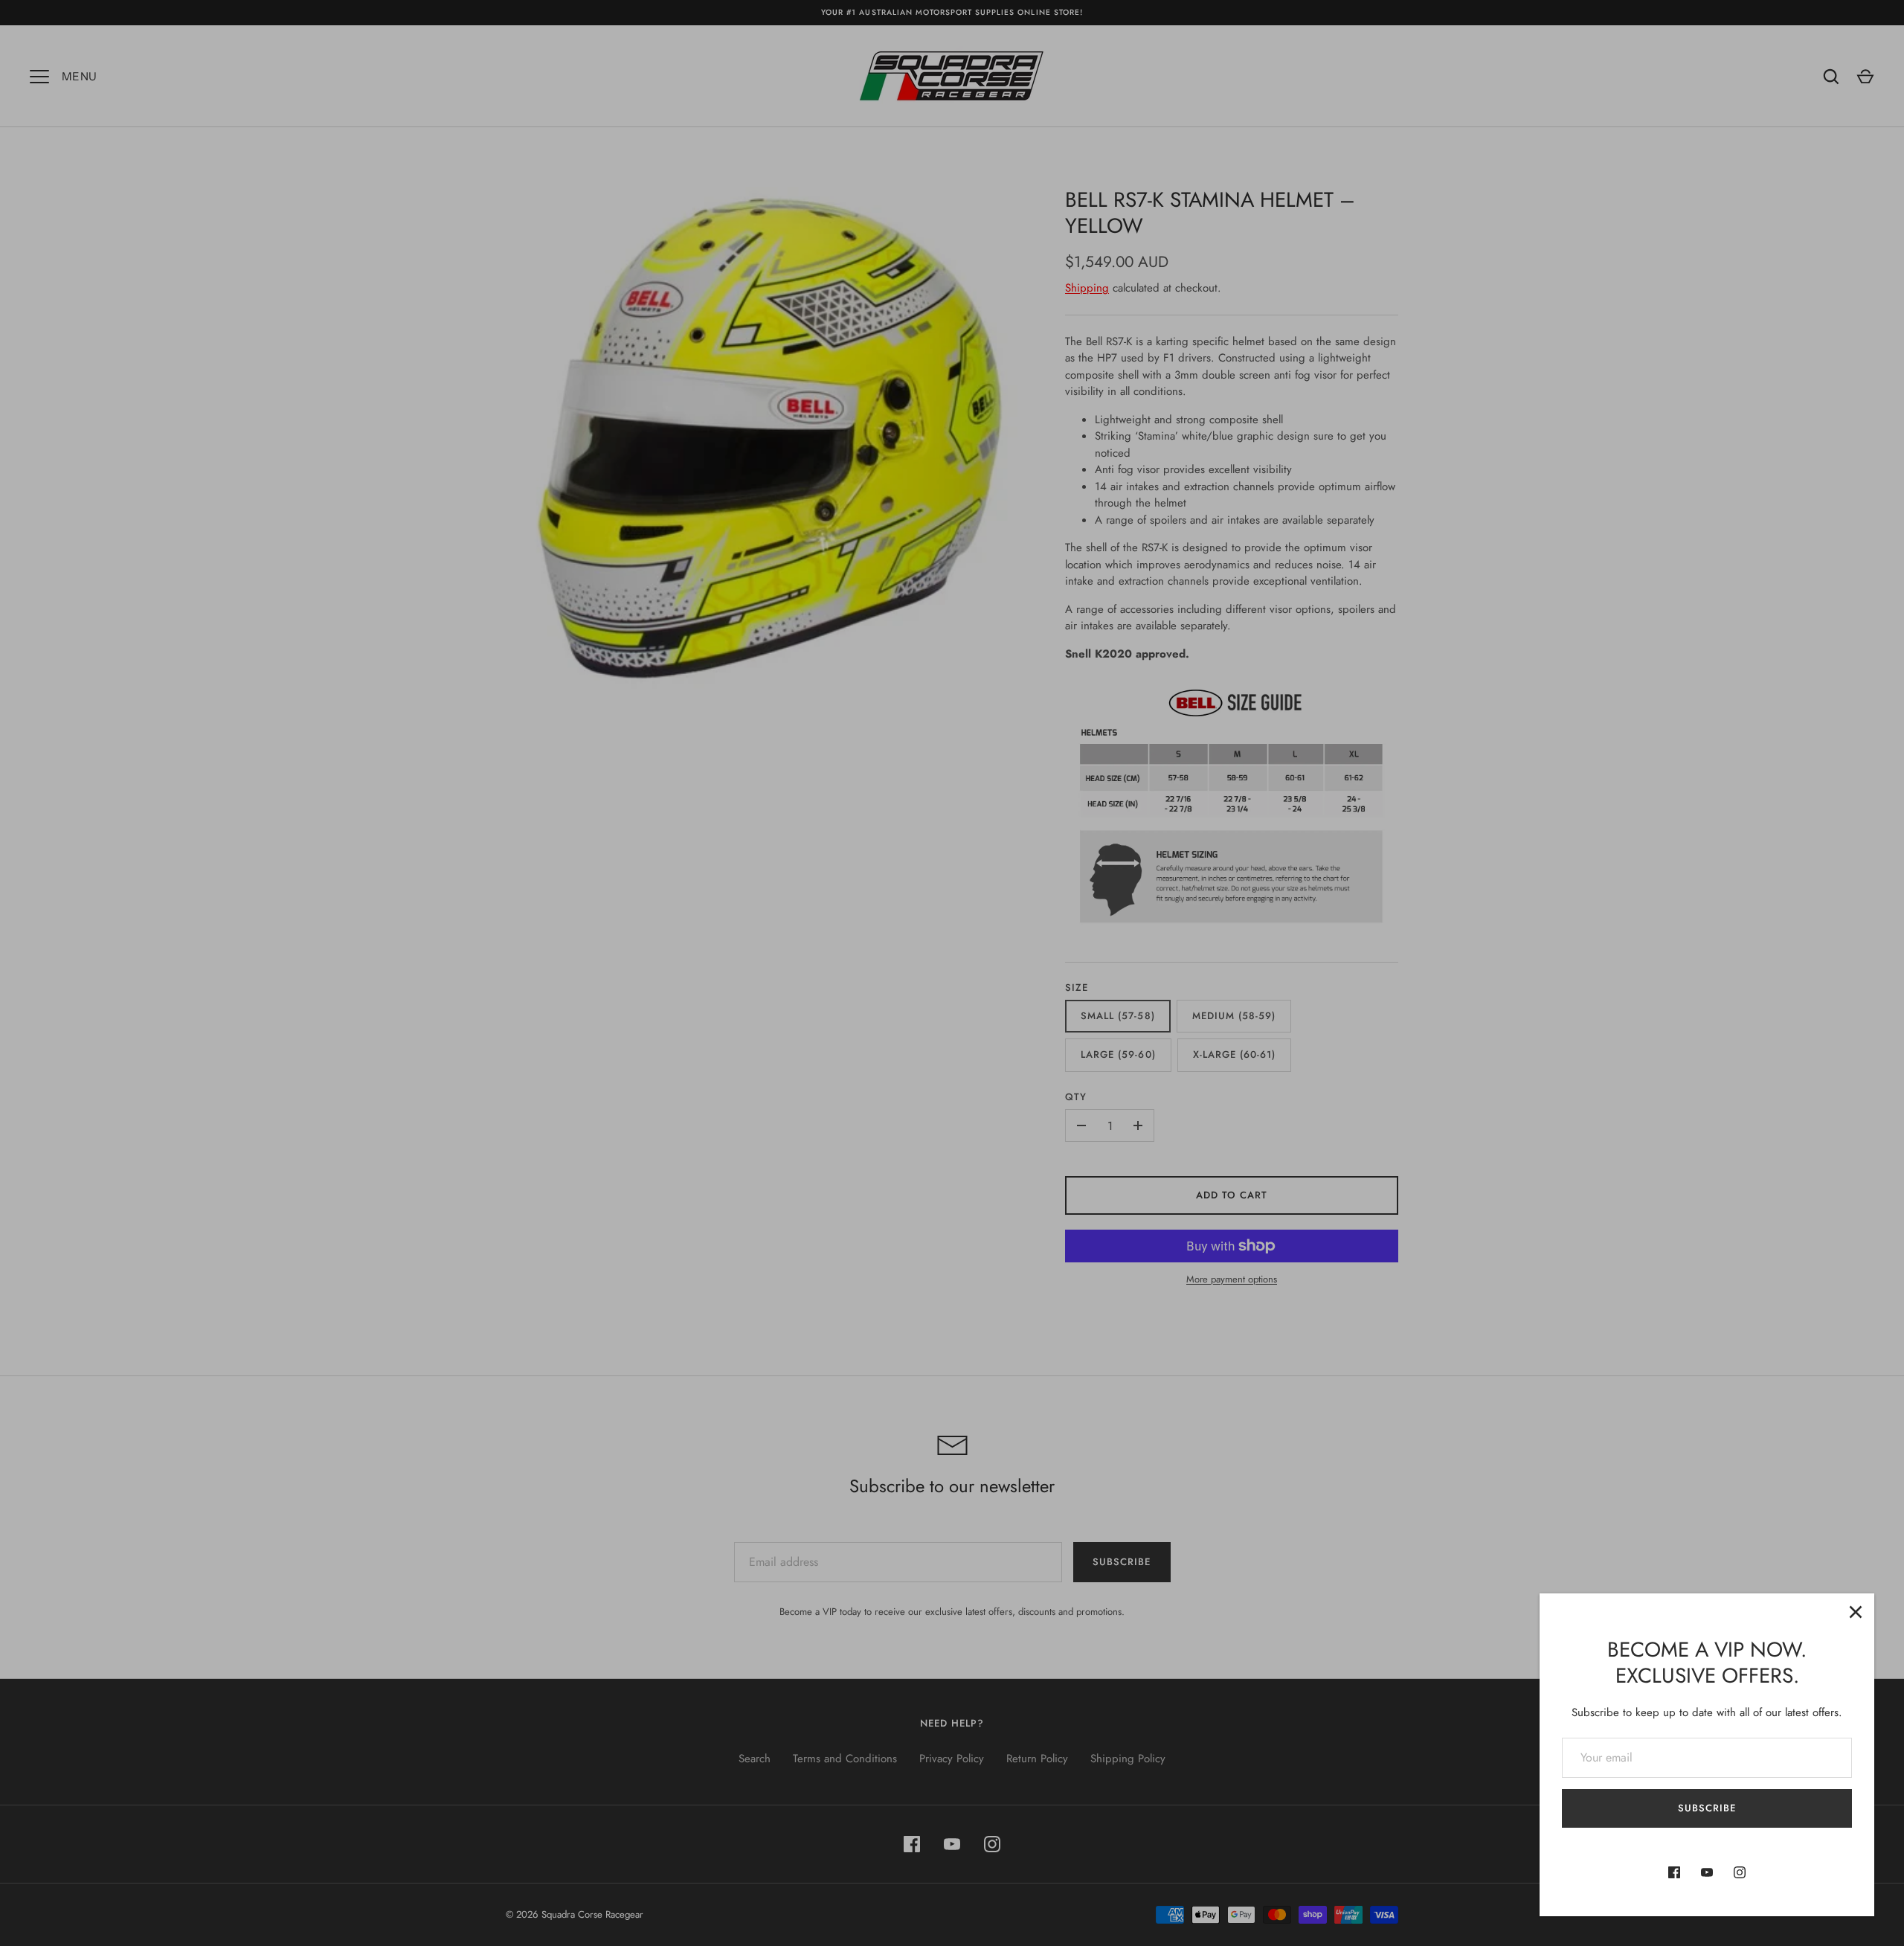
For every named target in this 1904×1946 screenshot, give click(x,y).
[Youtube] (1707, 1872)
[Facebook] (1674, 1872)
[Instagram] (1740, 1872)
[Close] (1856, 1612)
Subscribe (1707, 1808)
